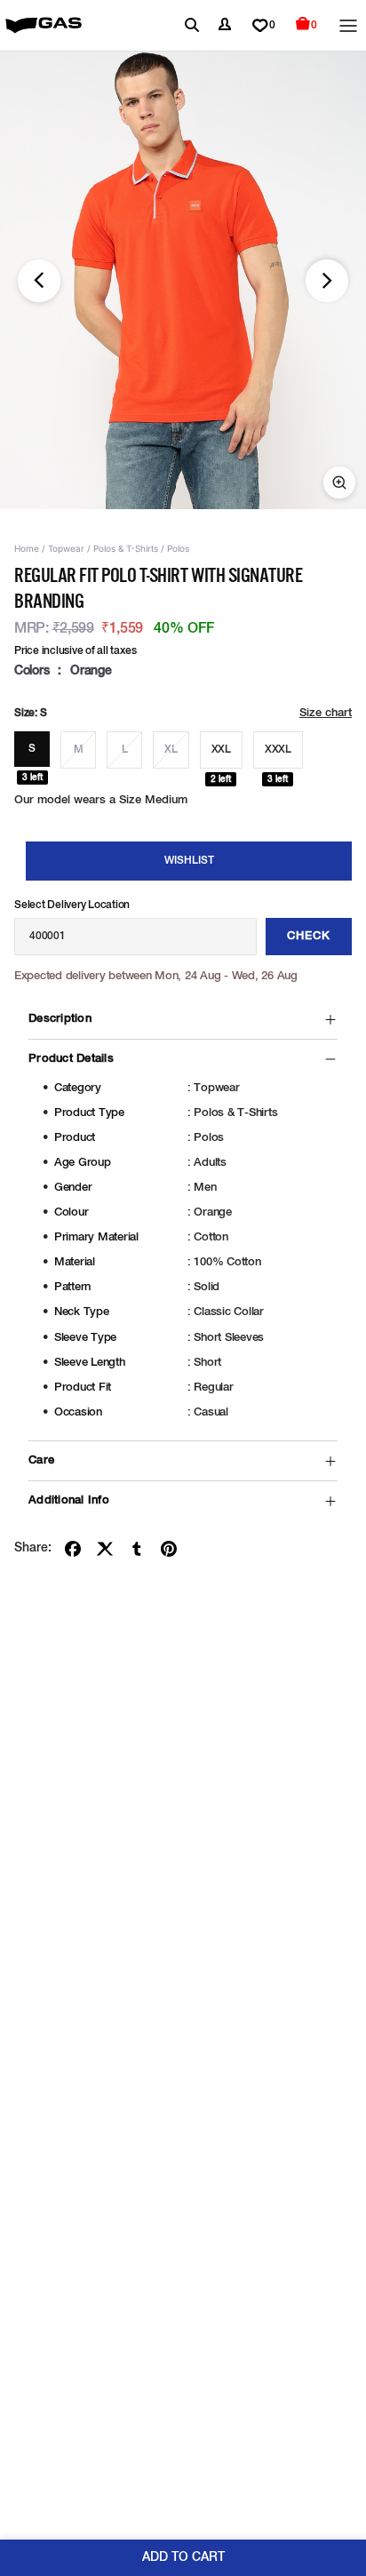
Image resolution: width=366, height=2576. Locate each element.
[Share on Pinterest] (169, 1549)
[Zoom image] (339, 483)
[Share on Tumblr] (137, 1549)
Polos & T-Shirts (126, 548)
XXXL (278, 750)
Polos (178, 548)
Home (27, 548)
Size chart (326, 713)
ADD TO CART (183, 2557)
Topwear (66, 548)
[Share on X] (105, 1549)
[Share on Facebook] (73, 1549)
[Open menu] (348, 26)
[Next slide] (327, 281)
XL (171, 750)
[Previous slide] (39, 281)
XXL (221, 750)
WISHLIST (189, 861)
